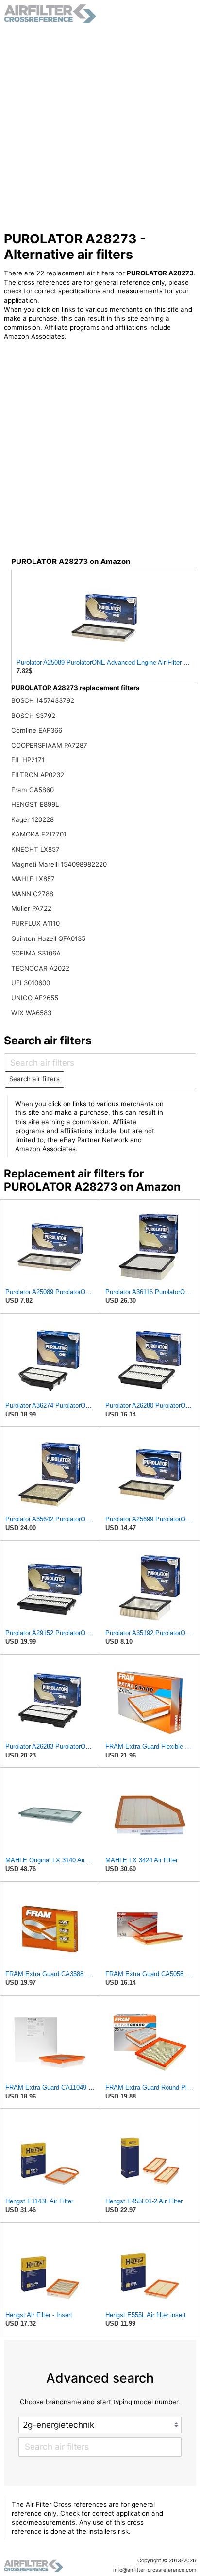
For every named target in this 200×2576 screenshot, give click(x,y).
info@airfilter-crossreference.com (155, 2570)
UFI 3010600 (31, 983)
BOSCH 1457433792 (43, 700)
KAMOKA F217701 (39, 834)
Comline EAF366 (37, 730)
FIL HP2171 (28, 760)
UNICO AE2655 (35, 998)
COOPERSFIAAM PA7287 (49, 745)
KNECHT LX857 (35, 849)
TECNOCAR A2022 (40, 968)
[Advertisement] (100, 127)
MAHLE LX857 (33, 879)
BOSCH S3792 (33, 716)
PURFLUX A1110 (35, 923)
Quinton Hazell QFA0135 (48, 938)
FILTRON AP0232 (38, 775)
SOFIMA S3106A (36, 953)
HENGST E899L (35, 804)
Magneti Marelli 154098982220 (59, 864)
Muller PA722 (31, 908)
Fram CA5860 (33, 790)
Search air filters (34, 1079)
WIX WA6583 (31, 1013)
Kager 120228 (33, 819)
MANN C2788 (32, 894)
